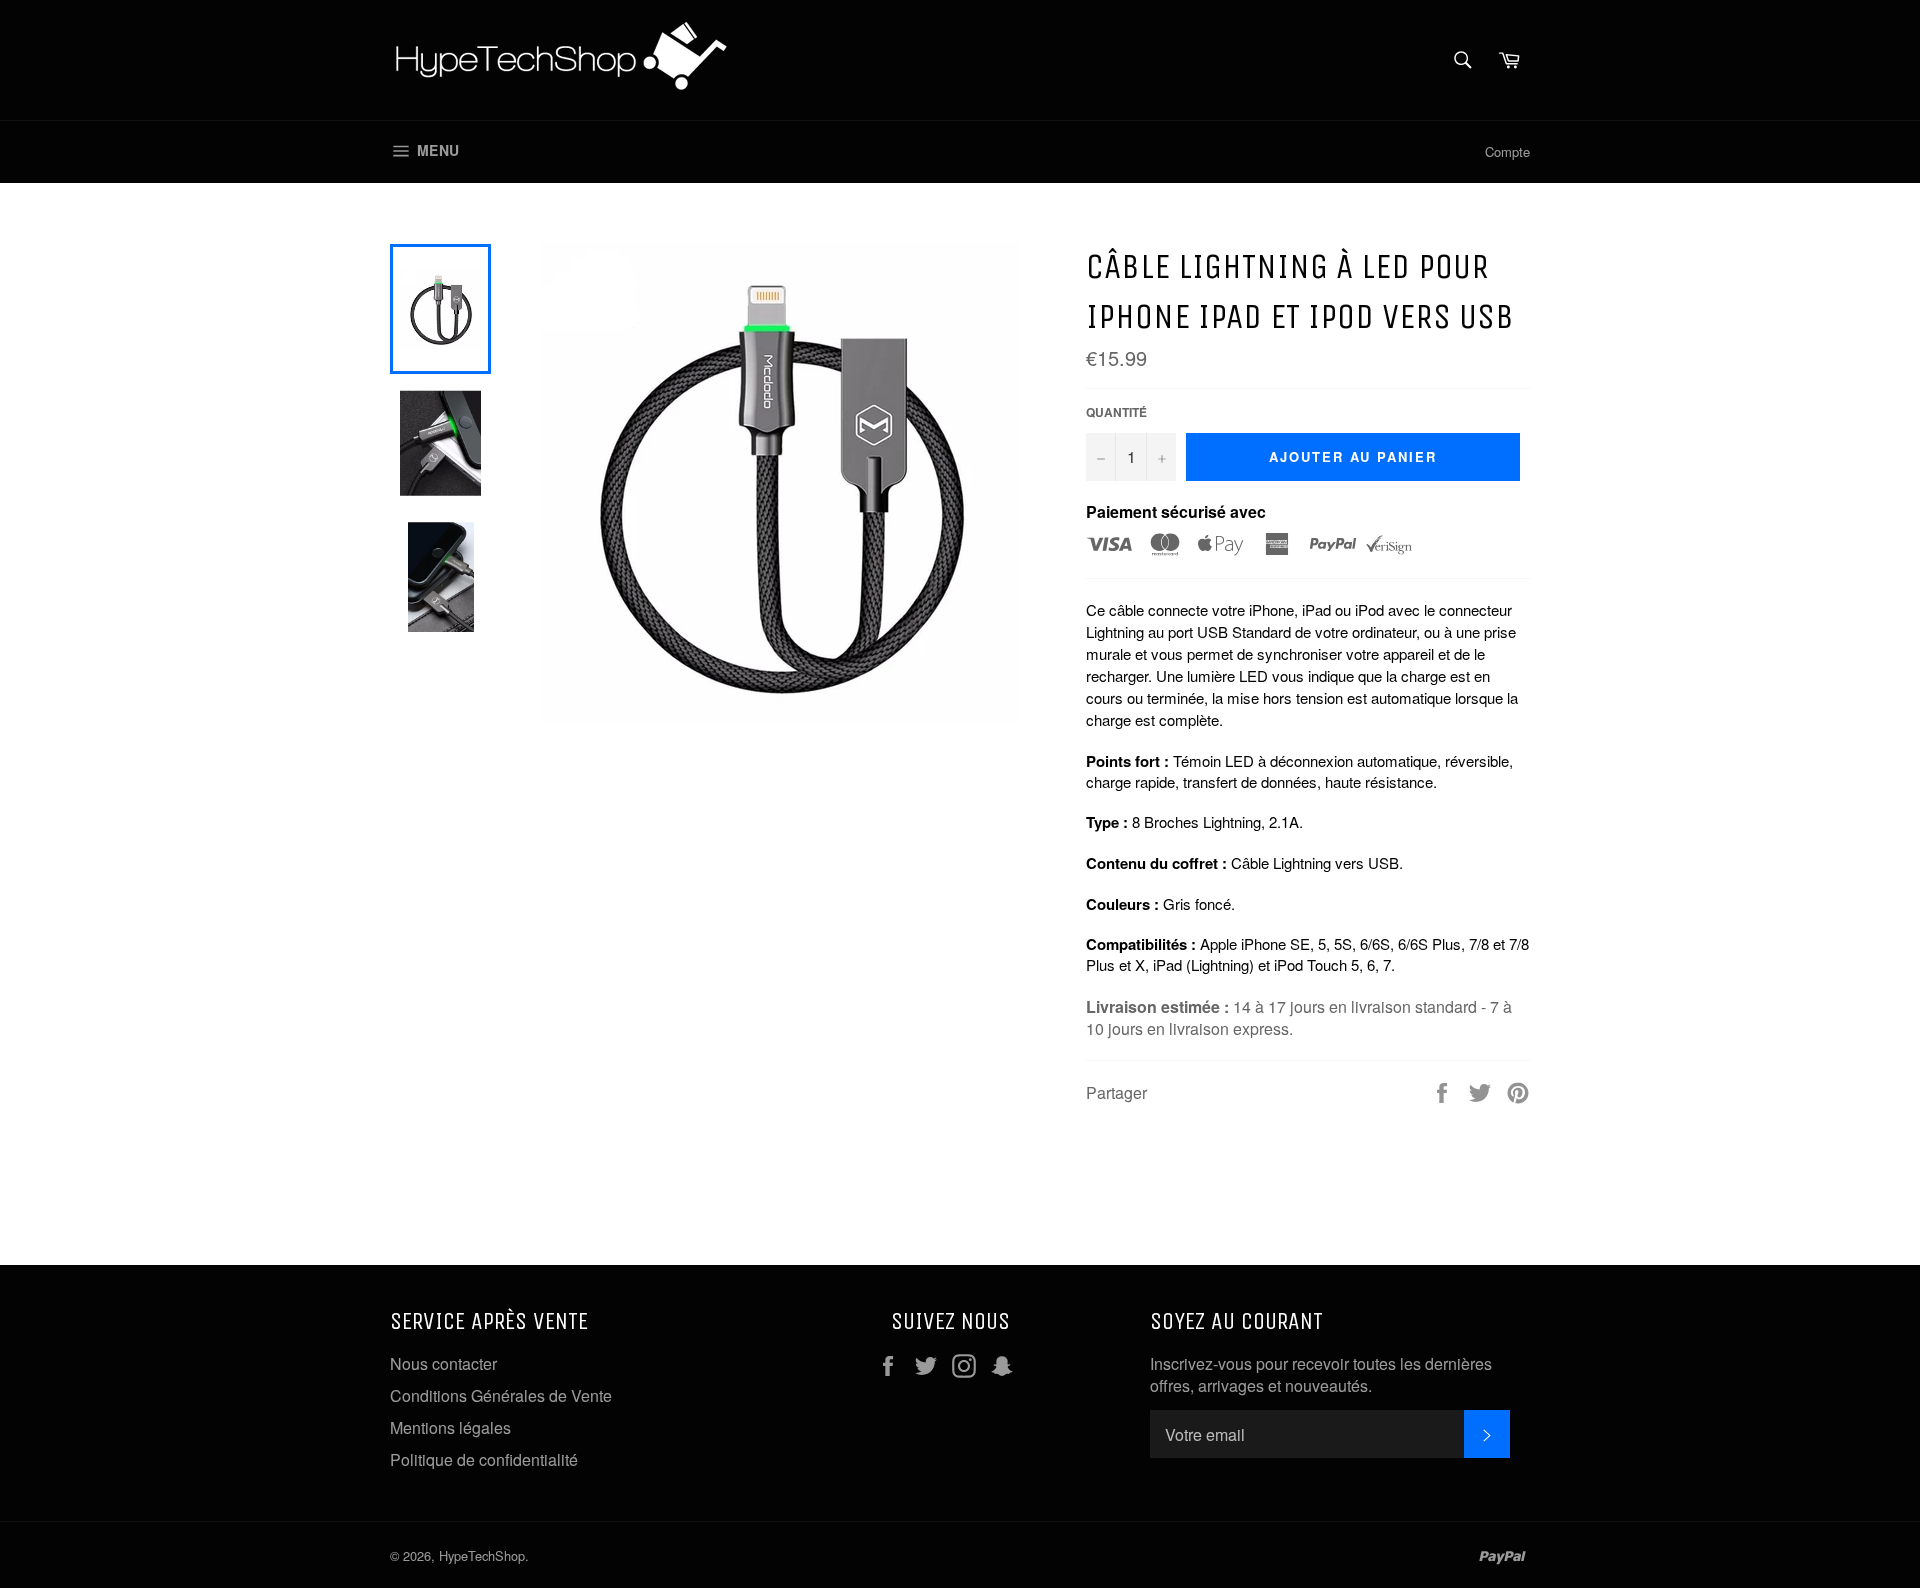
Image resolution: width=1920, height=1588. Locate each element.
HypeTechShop (482, 1555)
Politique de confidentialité (484, 1459)
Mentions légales (450, 1427)
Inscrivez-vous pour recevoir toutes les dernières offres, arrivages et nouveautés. (1321, 1375)
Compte (1507, 151)
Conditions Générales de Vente (501, 1395)
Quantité (1116, 412)
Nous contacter (443, 1363)
